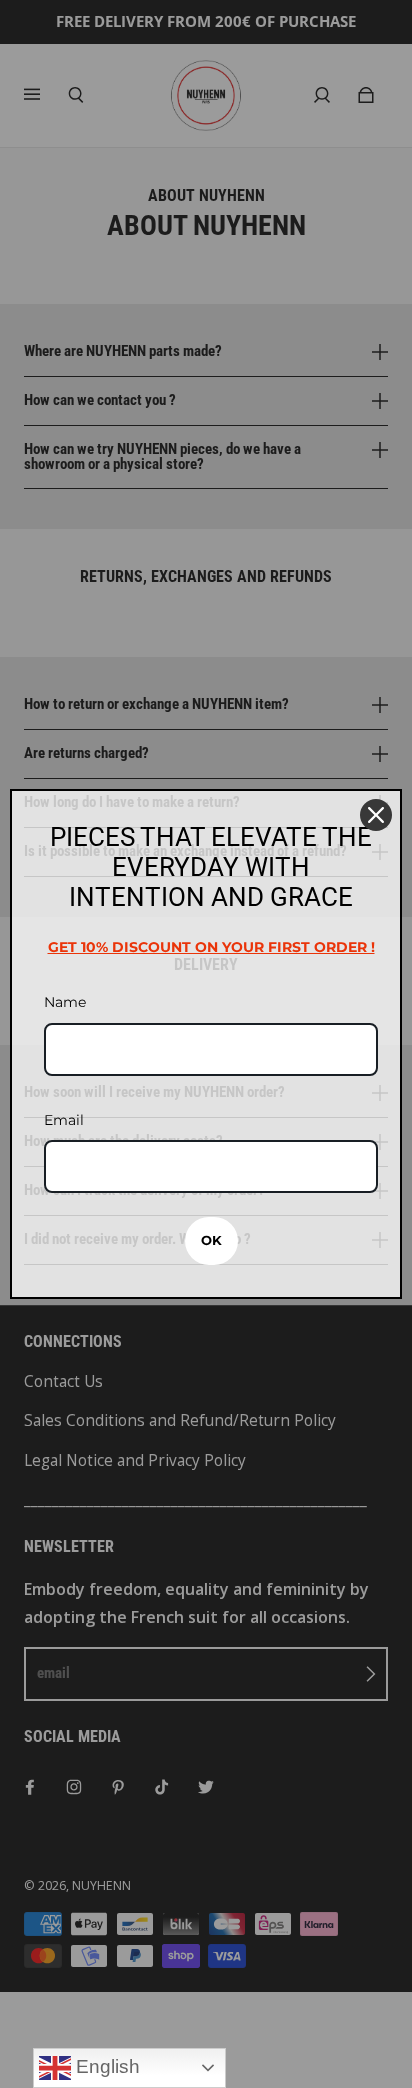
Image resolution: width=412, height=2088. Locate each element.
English (105, 2066)
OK (211, 1240)
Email (64, 1120)
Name (65, 1002)
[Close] (376, 815)
